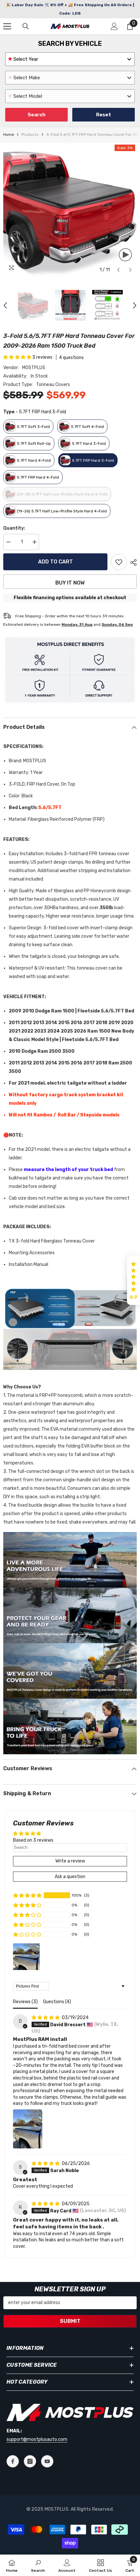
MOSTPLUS (34, 368)
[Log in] (114, 26)
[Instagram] (30, 2461)
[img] (46, 2018)
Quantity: (14, 528)
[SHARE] (132, 562)
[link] (38, 2565)
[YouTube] (47, 2461)
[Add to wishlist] (119, 562)
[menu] (7, 26)
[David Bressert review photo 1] (28, 2129)
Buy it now (70, 583)
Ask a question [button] (70, 1877)
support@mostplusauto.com (37, 2439)
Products (30, 135)
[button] (118, 270)
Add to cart (56, 562)
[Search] (26, 26)
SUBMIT (70, 2321)
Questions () (57, 2002)
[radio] (28, 426)
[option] (70, 210)
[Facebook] (13, 2461)
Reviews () (25, 2002)
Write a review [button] (70, 1861)
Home (9, 135)
